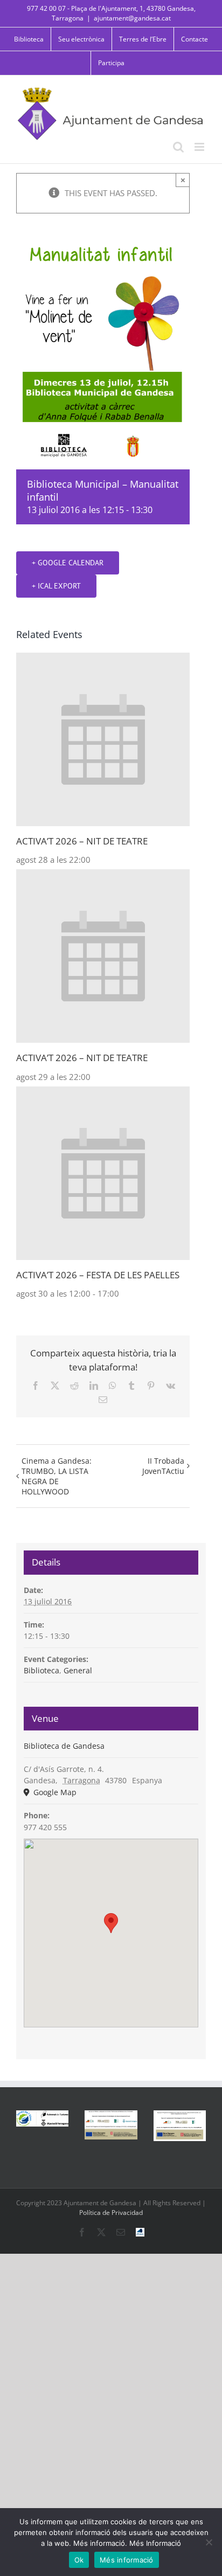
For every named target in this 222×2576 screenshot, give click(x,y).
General (78, 1670)
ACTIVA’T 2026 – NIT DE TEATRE (82, 841)
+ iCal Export (56, 586)
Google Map (54, 1792)
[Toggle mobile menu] (200, 147)
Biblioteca (41, 1670)
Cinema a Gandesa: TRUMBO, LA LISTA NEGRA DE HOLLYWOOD (57, 1476)
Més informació (127, 2560)
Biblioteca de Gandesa (64, 1746)
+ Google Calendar (68, 563)
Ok (79, 2560)
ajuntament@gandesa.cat (132, 18)
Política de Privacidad (111, 2213)
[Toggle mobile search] (178, 147)
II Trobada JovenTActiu (163, 1466)
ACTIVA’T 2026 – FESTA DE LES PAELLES (98, 1275)
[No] (209, 2542)
